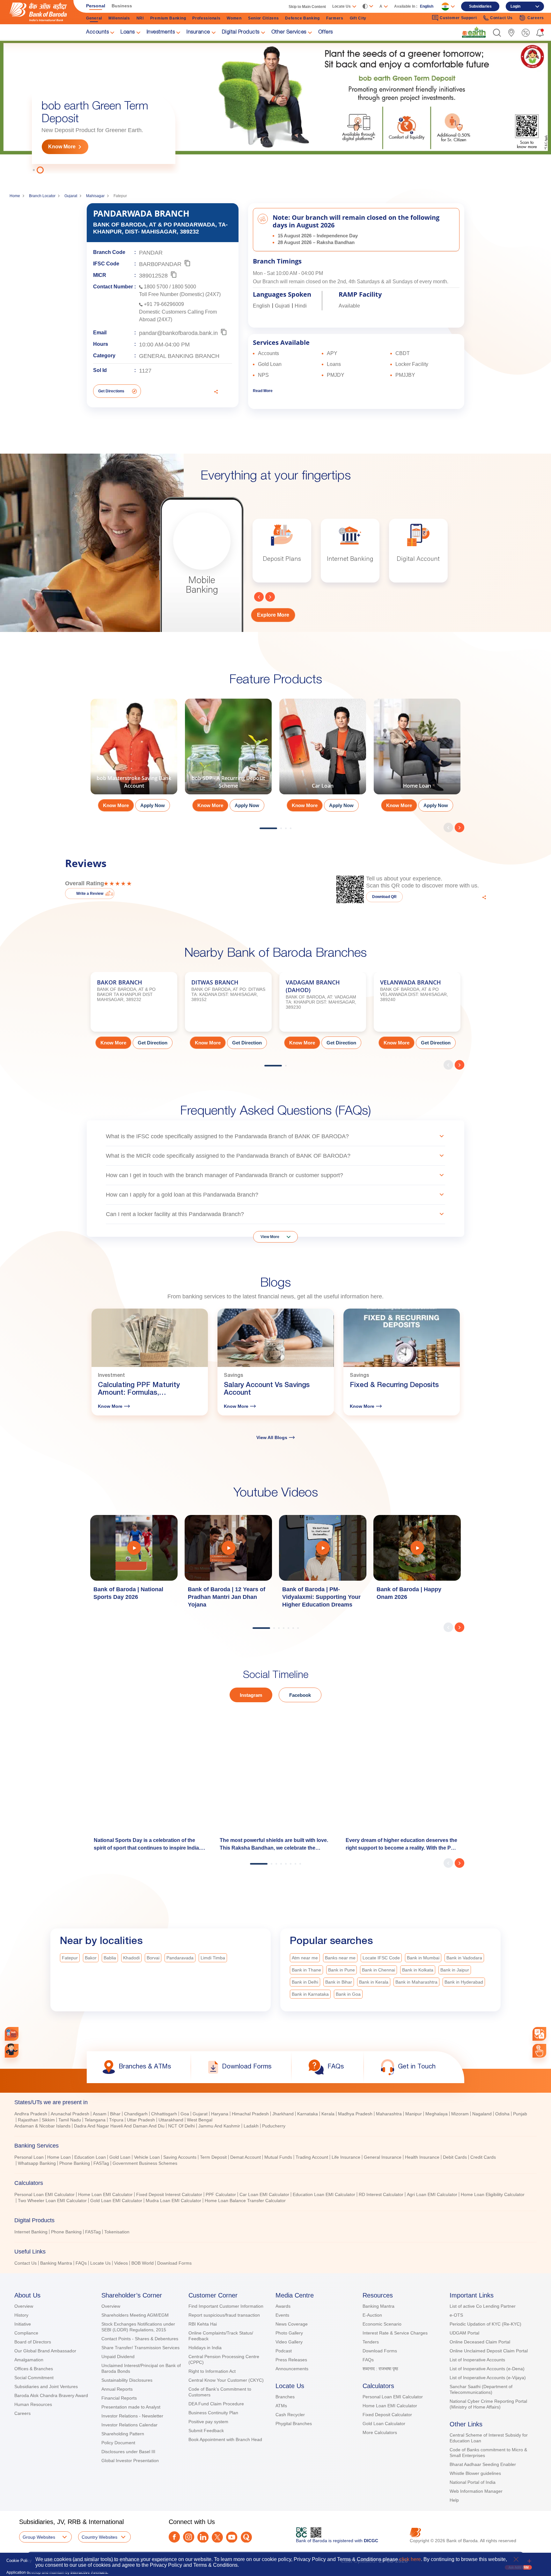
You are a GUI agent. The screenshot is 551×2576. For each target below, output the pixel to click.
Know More (62, 147)
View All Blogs (272, 1437)
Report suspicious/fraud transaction (224, 2315)
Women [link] (234, 18)
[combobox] (540, 2034)
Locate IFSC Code (381, 1958)
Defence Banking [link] (302, 18)
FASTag (101, 2163)
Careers (22, 2413)
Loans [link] (128, 33)
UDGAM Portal (464, 2333)
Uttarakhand (171, 2120)
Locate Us (100, 2263)
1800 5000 (184, 287)
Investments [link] (161, 33)
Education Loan (90, 2157)
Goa (185, 2114)
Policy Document (118, 2443)
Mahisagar (95, 196)
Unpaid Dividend (118, 2357)
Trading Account (312, 2157)
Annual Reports (117, 2389)
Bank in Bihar (339, 1982)
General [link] (94, 18)
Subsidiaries (480, 6)
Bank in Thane (306, 1970)
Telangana (95, 2120)
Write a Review (90, 894)
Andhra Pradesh (31, 2114)
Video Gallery (289, 2342)
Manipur (414, 2114)
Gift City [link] (358, 18)
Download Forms (174, 2263)
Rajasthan (28, 2120)
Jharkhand (283, 2114)
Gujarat (71, 196)
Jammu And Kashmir (219, 2126)
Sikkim (48, 2120)
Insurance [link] (198, 33)
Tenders (371, 2342)
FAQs (81, 2263)
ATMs (281, 2406)
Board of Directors (33, 2342)
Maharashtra (389, 2114)
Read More (263, 391)
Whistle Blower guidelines (475, 2473)
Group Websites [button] (39, 2537)
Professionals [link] (206, 18)
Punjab (520, 2114)
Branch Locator (42, 196)
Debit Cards (455, 2157)
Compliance (26, 2333)
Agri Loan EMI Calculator (432, 2194)
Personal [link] (96, 6)
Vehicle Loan (147, 2157)
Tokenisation (117, 2232)
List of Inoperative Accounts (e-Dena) (487, 2369)
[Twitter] (217, 2537)
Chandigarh (136, 2114)
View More (270, 1237)
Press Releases (291, 2360)
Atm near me (305, 1958)
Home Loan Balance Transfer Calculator (245, 2201)
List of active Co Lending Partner (483, 2306)
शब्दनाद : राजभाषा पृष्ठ (380, 2369)
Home (15, 196)
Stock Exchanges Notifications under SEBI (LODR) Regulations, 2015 (138, 2327)
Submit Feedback (206, 2431)
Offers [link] (326, 33)
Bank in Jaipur (455, 1970)
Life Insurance (346, 2157)
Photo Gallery (289, 2333)
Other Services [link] (289, 33)
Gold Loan (120, 2157)
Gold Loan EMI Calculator (116, 2201)
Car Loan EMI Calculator (264, 2194)
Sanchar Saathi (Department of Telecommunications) (481, 2389)
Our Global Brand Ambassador (45, 2351)
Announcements (292, 2369)
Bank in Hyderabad (464, 1982)
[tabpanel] (275, 107)
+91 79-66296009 (164, 304)
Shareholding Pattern (123, 2434)
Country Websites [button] (99, 2537)
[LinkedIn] (203, 2537)
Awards (283, 2306)
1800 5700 (156, 287)
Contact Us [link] (501, 18)
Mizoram (460, 2114)
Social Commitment (34, 2378)
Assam (100, 2114)
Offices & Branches (34, 2369)
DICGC (371, 2541)
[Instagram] (189, 2537)
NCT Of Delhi (181, 2126)
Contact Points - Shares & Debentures (140, 2339)
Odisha (502, 2114)
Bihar (115, 2114)
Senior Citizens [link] (264, 18)
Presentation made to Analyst (131, 2407)
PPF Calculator (221, 2194)
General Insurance (383, 2157)
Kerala (328, 2114)
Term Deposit (213, 2157)
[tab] (275, 2102)
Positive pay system (208, 2422)
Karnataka (308, 2114)
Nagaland (482, 2114)
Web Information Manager (476, 2491)
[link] (474, 32)
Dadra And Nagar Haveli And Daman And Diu (119, 2126)
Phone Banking (75, 2163)
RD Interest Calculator (381, 2194)
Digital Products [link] (241, 33)
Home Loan (59, 2157)
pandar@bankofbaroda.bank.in (178, 333)
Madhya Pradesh (355, 2114)
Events (282, 2315)
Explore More (273, 615)
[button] (497, 33)
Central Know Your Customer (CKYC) (226, 2380)
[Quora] (246, 2537)
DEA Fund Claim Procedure (216, 2404)
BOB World (143, 2263)
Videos (121, 2263)
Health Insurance (422, 2157)
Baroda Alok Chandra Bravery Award (51, 2395)
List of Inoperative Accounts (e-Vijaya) (488, 2378)
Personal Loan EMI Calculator (44, 2194)
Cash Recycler (290, 2415)
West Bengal (200, 2120)
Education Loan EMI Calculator (324, 2194)
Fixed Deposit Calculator (387, 2415)
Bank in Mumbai (423, 1958)
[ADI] (12, 2051)
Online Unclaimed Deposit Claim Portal (489, 2351)
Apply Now (153, 805)
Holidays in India (205, 2348)
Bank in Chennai (378, 1970)
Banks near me (340, 1958)
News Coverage (292, 2324)
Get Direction (153, 1043)
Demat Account (246, 2157)
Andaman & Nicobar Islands (42, 2126)
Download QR (384, 897)
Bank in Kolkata (418, 1970)
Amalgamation (29, 2360)
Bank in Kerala (374, 1982)
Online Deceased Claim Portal (480, 2342)
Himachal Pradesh (250, 2114)
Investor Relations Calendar (129, 2425)
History (21, 2315)
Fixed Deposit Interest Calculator (169, 2194)
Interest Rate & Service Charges (395, 2333)
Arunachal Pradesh (70, 2114)
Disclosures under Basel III (128, 2452)
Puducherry (274, 2126)
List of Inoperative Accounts (477, 2360)
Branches (285, 2397)
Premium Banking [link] (168, 18)
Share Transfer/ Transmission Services (140, 2348)
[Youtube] (232, 2537)
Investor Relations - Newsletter (132, 2416)
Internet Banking (31, 2232)
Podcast (284, 2351)
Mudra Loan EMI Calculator (173, 2201)
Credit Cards (483, 2157)
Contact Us (26, 2263)
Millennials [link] (119, 18)
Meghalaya (437, 2114)
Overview (24, 2306)
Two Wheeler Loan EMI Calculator (52, 2201)
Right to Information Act (212, 2371)
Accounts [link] (97, 33)
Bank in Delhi (305, 1982)
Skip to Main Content (307, 7)
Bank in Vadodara (464, 1958)
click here (410, 2559)
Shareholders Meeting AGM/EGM (135, 2315)
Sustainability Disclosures (127, 2380)
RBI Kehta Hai (203, 2324)
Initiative (23, 2324)
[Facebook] (174, 2537)
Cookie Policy (19, 2561)
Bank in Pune (342, 1970)
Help (454, 2500)
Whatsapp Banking (37, 2163)
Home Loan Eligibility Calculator (493, 2194)
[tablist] (275, 2180)
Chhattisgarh (164, 2114)
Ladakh (251, 2126)
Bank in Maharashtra (416, 1982)
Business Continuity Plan (213, 2413)
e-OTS (456, 2315)
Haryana (220, 2114)
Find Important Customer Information (226, 2306)
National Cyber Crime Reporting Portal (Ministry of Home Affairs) (488, 2404)
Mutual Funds (278, 2157)
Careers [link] (536, 18)
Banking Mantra (56, 2263)
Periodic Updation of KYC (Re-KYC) (485, 2324)
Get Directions (111, 391)
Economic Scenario (382, 2324)
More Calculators (380, 2432)
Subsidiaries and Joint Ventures (46, 2387)
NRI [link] (140, 18)
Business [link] (122, 6)
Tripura (116, 2120)
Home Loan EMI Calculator (105, 2194)
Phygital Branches (294, 2424)
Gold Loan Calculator (384, 2424)
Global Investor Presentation (130, 2461)
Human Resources (33, 2404)
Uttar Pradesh (141, 2120)
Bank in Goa (348, 1994)
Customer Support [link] (458, 18)
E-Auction (372, 2315)
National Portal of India (473, 2482)
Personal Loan (29, 2157)
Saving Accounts (180, 2157)
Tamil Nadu (70, 2120)
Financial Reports (119, 2398)
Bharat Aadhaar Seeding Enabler (483, 2464)
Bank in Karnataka (310, 1994)
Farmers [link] (335, 18)
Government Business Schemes (145, 2163)
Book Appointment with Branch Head (225, 2439)
